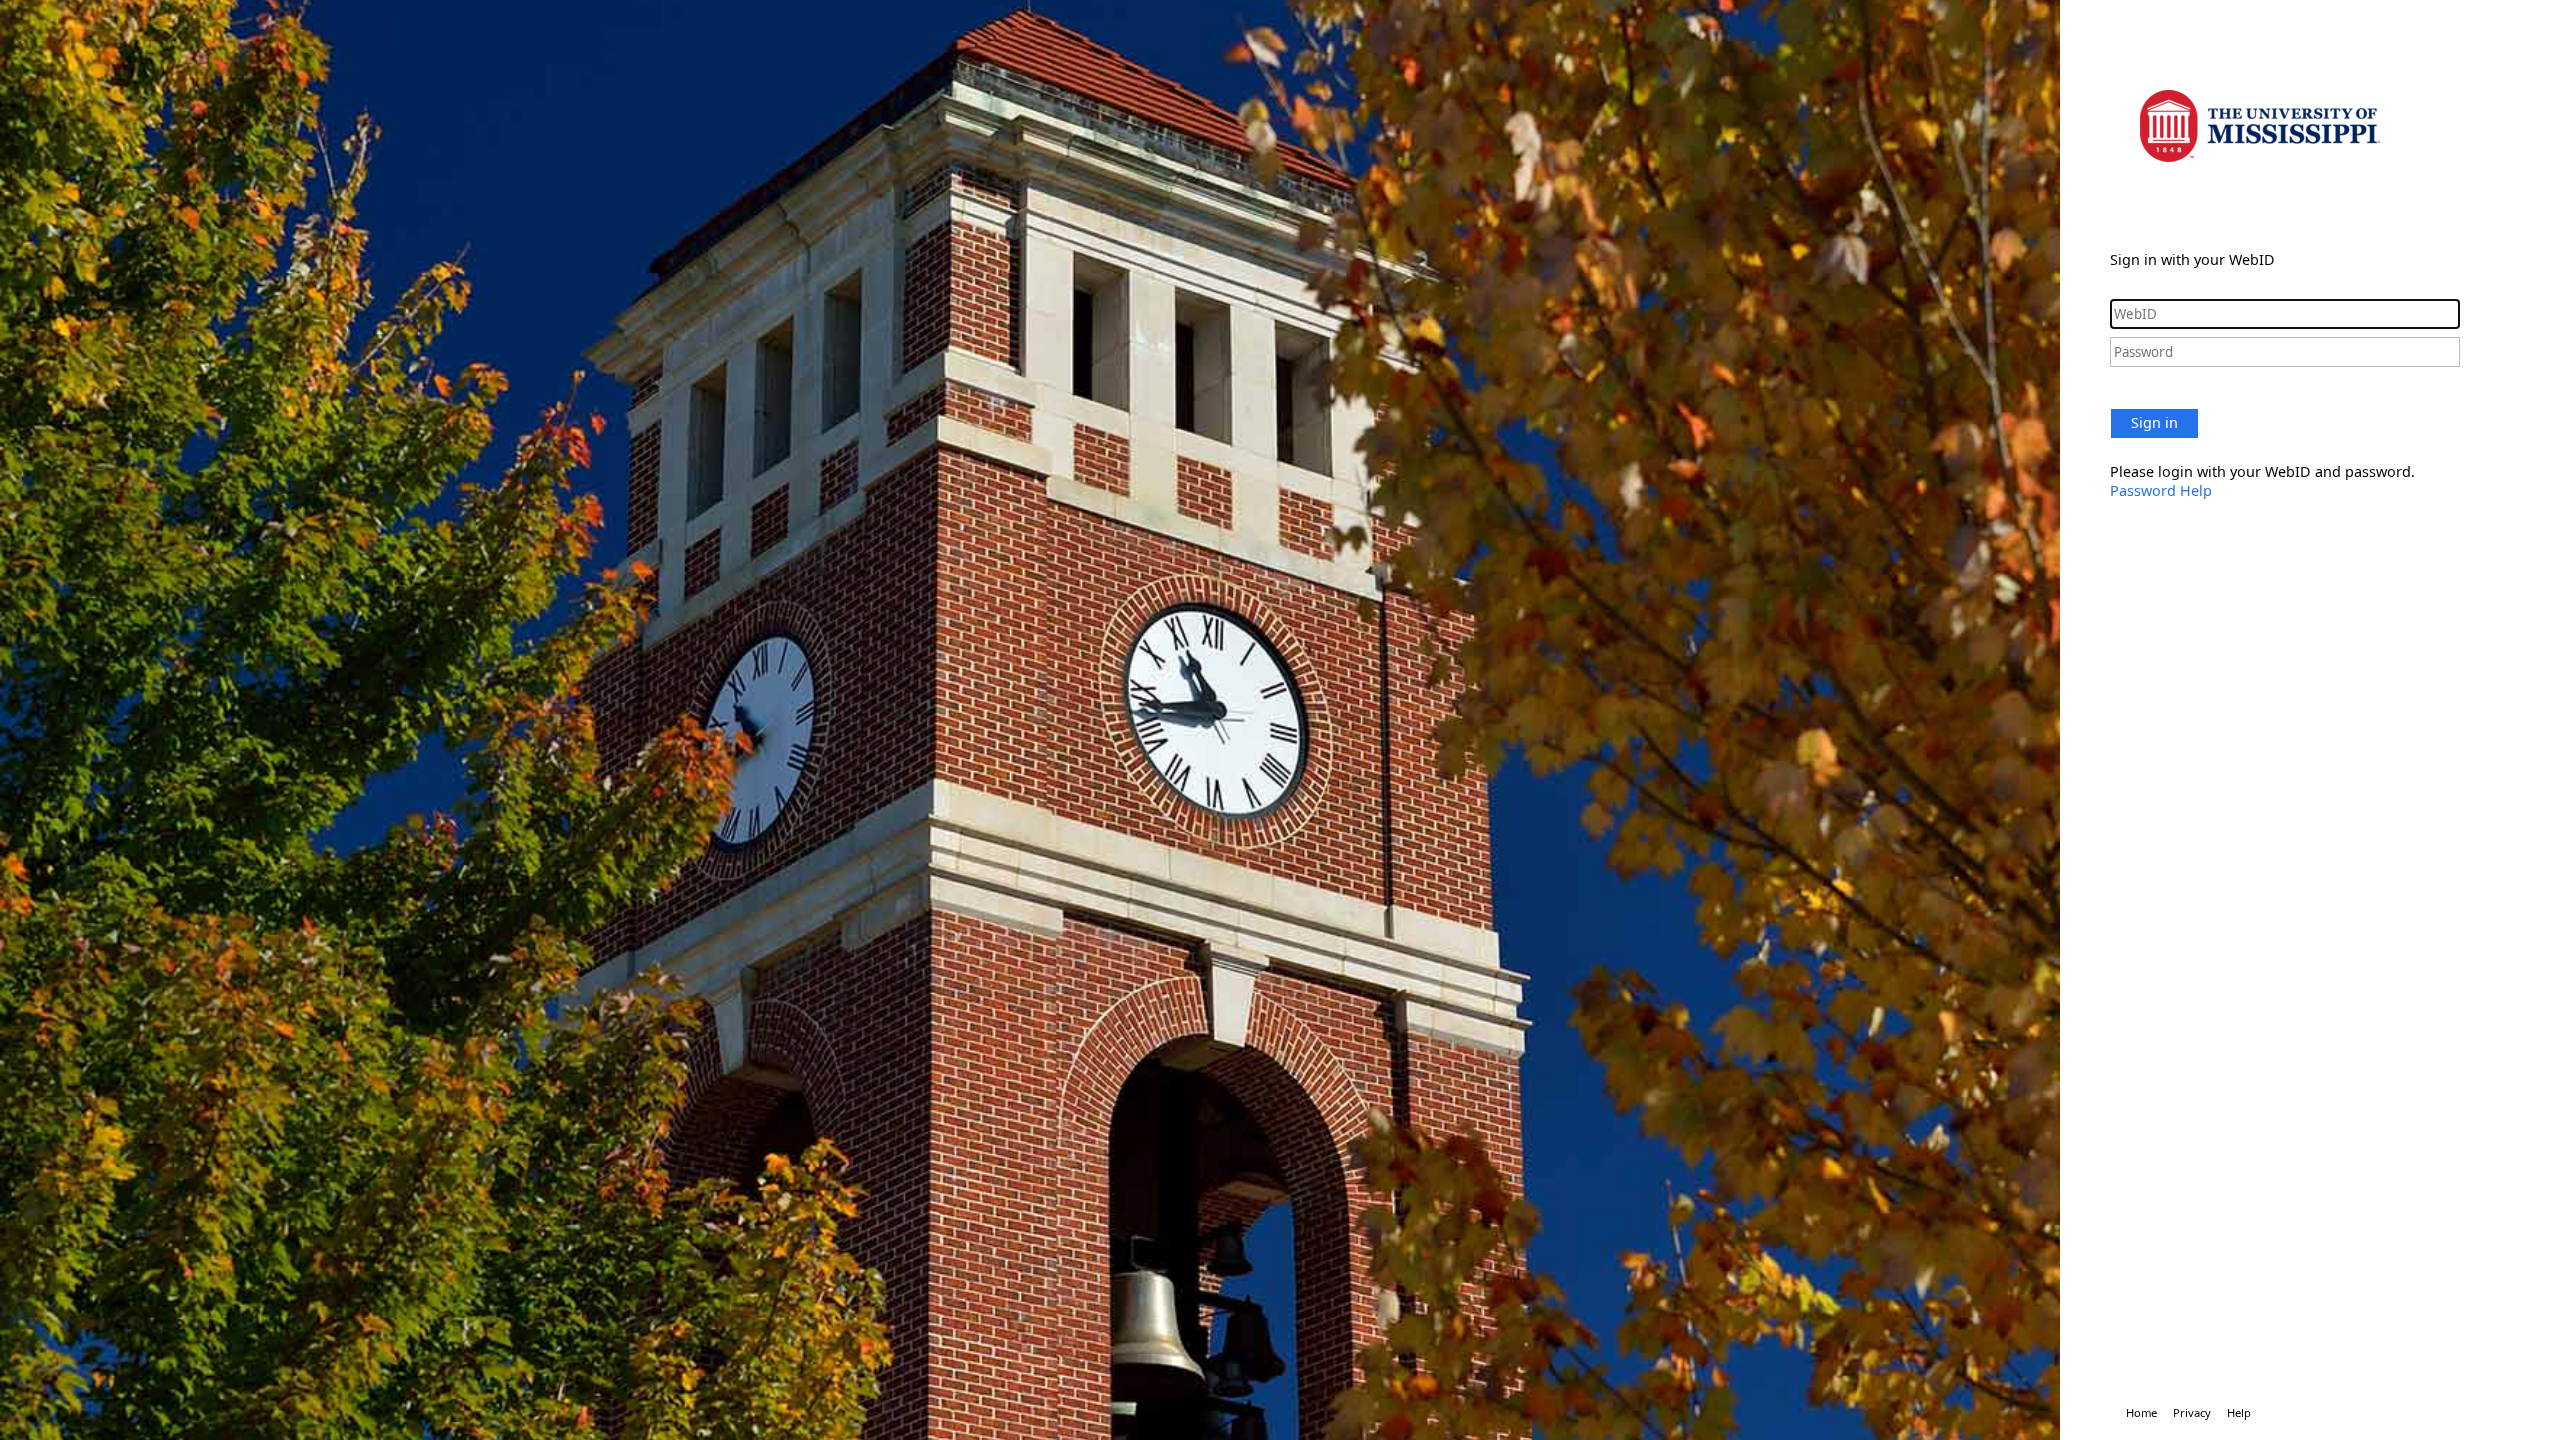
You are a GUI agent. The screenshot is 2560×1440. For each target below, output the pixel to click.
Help (2239, 1412)
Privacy (2192, 1412)
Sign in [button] (2154, 422)
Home (2141, 1412)
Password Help (2161, 490)
